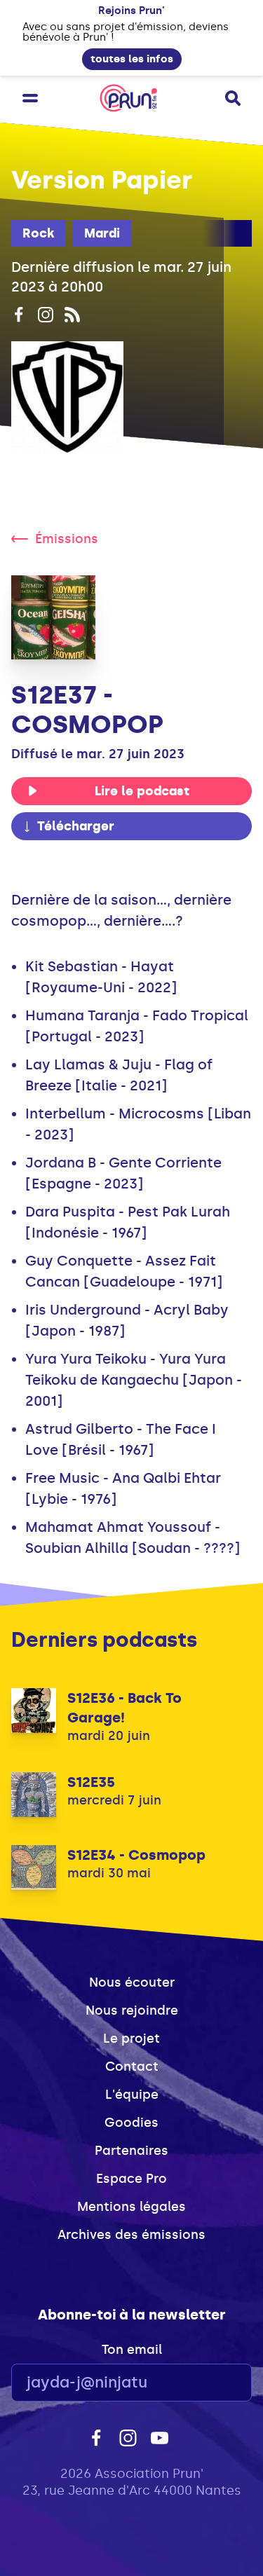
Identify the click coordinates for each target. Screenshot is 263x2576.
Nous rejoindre (132, 2010)
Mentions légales (131, 2207)
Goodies (131, 2123)
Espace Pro (131, 2179)
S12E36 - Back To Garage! (124, 1708)
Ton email (132, 2350)
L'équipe (132, 2095)
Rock (39, 233)
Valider (203, 2383)
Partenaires (131, 2151)
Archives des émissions (131, 2235)
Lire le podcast (142, 791)
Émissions (67, 539)
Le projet (131, 2039)
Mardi (102, 233)
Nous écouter (132, 1982)
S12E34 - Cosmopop (136, 1855)
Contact (132, 2067)
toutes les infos (132, 59)
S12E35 (91, 1782)
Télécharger (76, 826)
